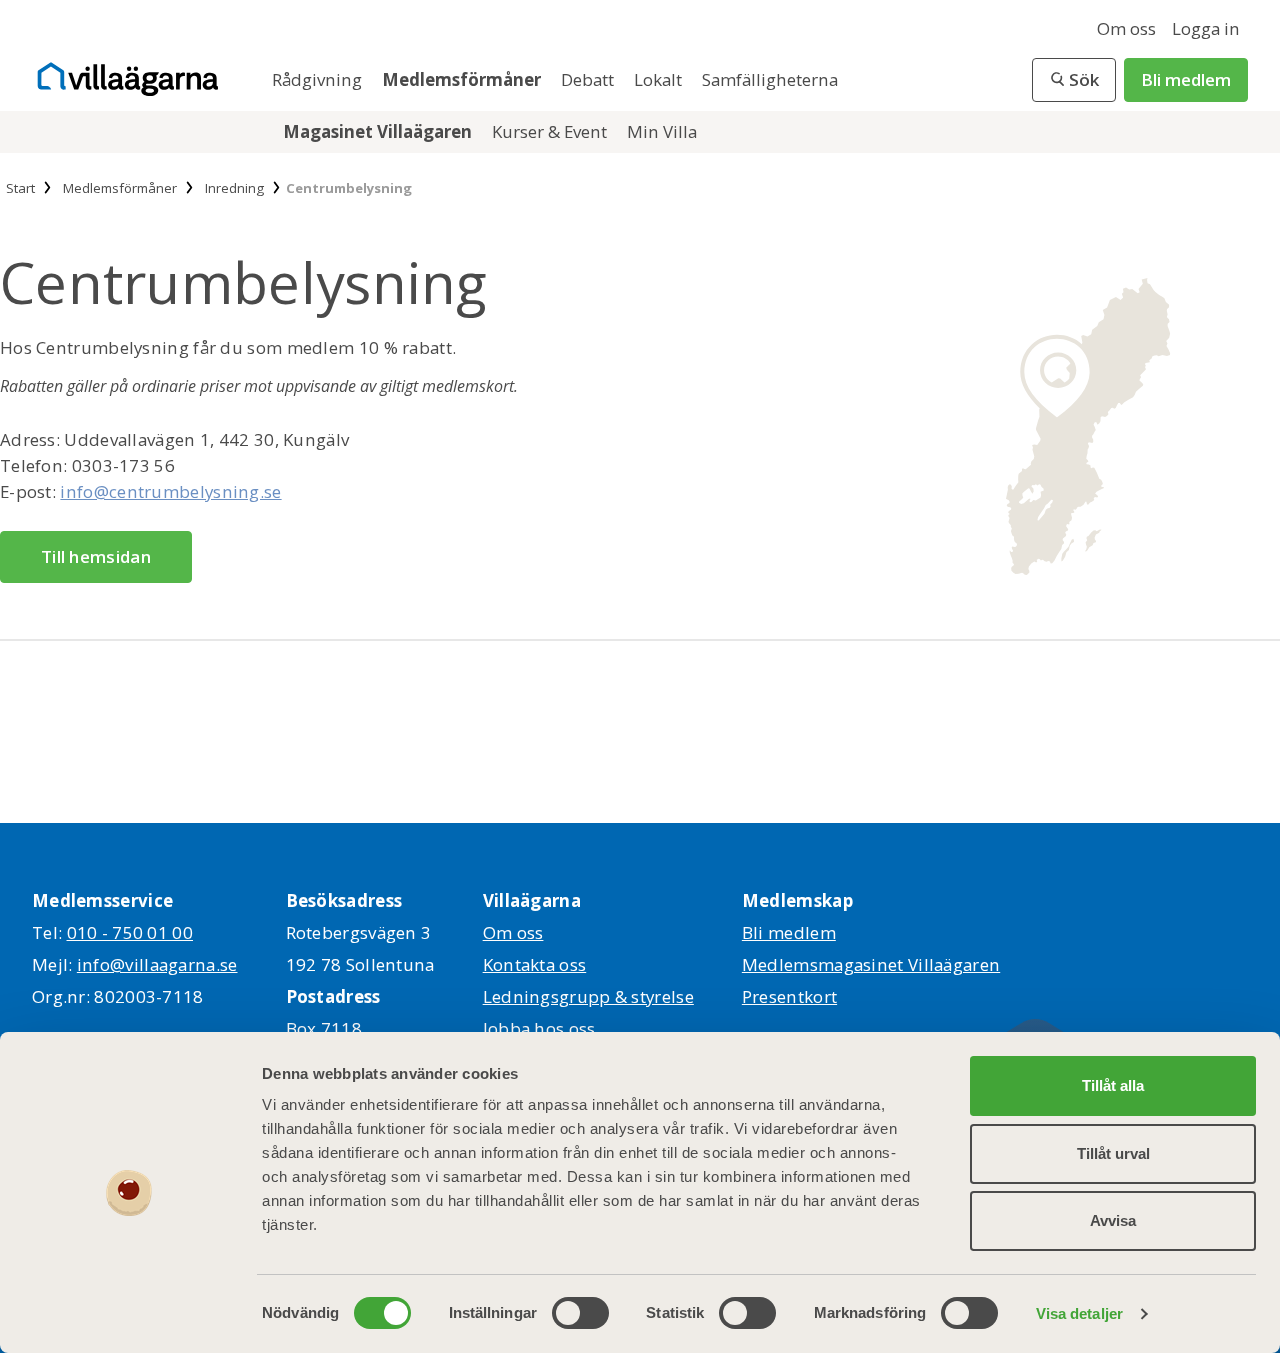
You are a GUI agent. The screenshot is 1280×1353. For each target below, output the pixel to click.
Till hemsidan (96, 556)
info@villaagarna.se (157, 964)
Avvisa (1113, 1220)
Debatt (589, 79)
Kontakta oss (535, 964)
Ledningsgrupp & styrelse (588, 996)
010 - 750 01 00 (130, 932)
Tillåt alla (1113, 1085)
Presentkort (789, 996)
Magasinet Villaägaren (379, 131)
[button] (1074, 80)
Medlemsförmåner (463, 79)
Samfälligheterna (770, 79)
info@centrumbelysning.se (170, 491)
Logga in (1206, 28)
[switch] (580, 1313)
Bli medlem (1186, 79)
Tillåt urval (1113, 1153)
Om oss (1126, 28)
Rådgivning (319, 79)
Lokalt (660, 79)
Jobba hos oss (539, 1028)
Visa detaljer (1079, 1313)
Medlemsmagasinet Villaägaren (871, 964)
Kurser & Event (551, 131)
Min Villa (662, 131)
